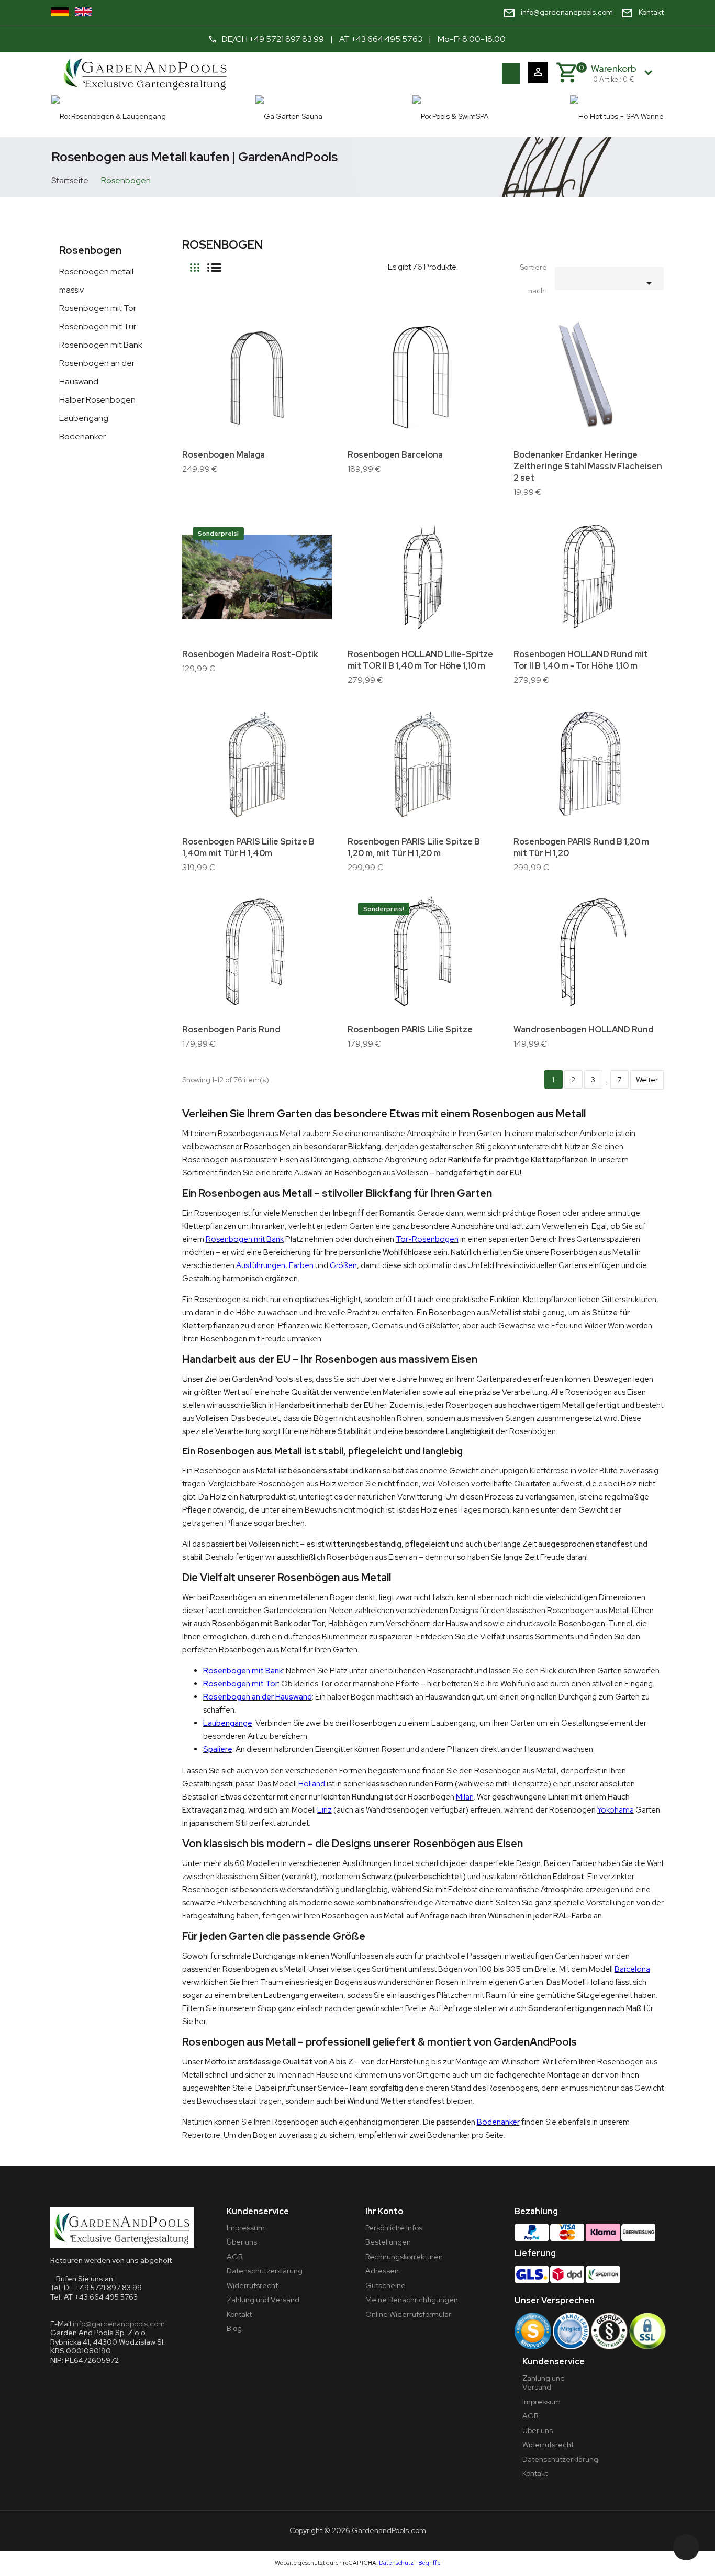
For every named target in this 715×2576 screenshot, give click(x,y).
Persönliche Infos (394, 2228)
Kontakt (239, 2314)
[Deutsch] (60, 12)
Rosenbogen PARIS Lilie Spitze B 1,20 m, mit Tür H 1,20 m (414, 847)
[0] (566, 73)
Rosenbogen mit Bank (101, 345)
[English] (83, 12)
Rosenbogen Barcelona (395, 455)
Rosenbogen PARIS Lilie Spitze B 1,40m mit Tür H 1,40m (248, 847)
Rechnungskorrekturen (404, 2257)
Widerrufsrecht (252, 2285)
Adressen (382, 2271)
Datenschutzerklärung (265, 2271)
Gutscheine (386, 2285)
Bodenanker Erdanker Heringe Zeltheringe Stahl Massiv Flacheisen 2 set (588, 466)
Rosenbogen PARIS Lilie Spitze (410, 1030)
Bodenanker (82, 436)
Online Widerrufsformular (408, 2314)
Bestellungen (388, 2242)
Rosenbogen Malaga (224, 455)
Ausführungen (261, 1265)
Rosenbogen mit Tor (98, 308)
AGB (235, 2257)
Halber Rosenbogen (97, 400)
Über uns (242, 2242)
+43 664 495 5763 (387, 39)
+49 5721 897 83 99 (287, 39)
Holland (312, 1784)
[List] (214, 263)
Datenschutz (396, 2563)
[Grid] (195, 263)
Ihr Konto (384, 2211)
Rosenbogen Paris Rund (231, 1030)
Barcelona (632, 1969)
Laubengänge (228, 1723)
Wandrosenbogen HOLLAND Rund (584, 1030)
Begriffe (429, 2563)
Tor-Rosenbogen (427, 1239)
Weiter (647, 1080)
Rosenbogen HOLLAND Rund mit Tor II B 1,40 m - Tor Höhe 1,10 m (581, 660)
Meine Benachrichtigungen (412, 2300)
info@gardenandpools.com (119, 2324)
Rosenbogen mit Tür (98, 326)
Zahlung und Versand (263, 2300)
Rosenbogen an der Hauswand (97, 372)
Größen (343, 1265)
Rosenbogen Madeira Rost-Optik (250, 654)
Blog (234, 2328)
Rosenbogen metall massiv (96, 281)
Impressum (246, 2228)
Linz (325, 1810)
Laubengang (84, 418)
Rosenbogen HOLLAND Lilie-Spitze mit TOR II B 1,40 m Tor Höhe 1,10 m (420, 660)
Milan (465, 1797)
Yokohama (616, 1810)
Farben (301, 1265)
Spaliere (218, 1749)
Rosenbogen (90, 250)
